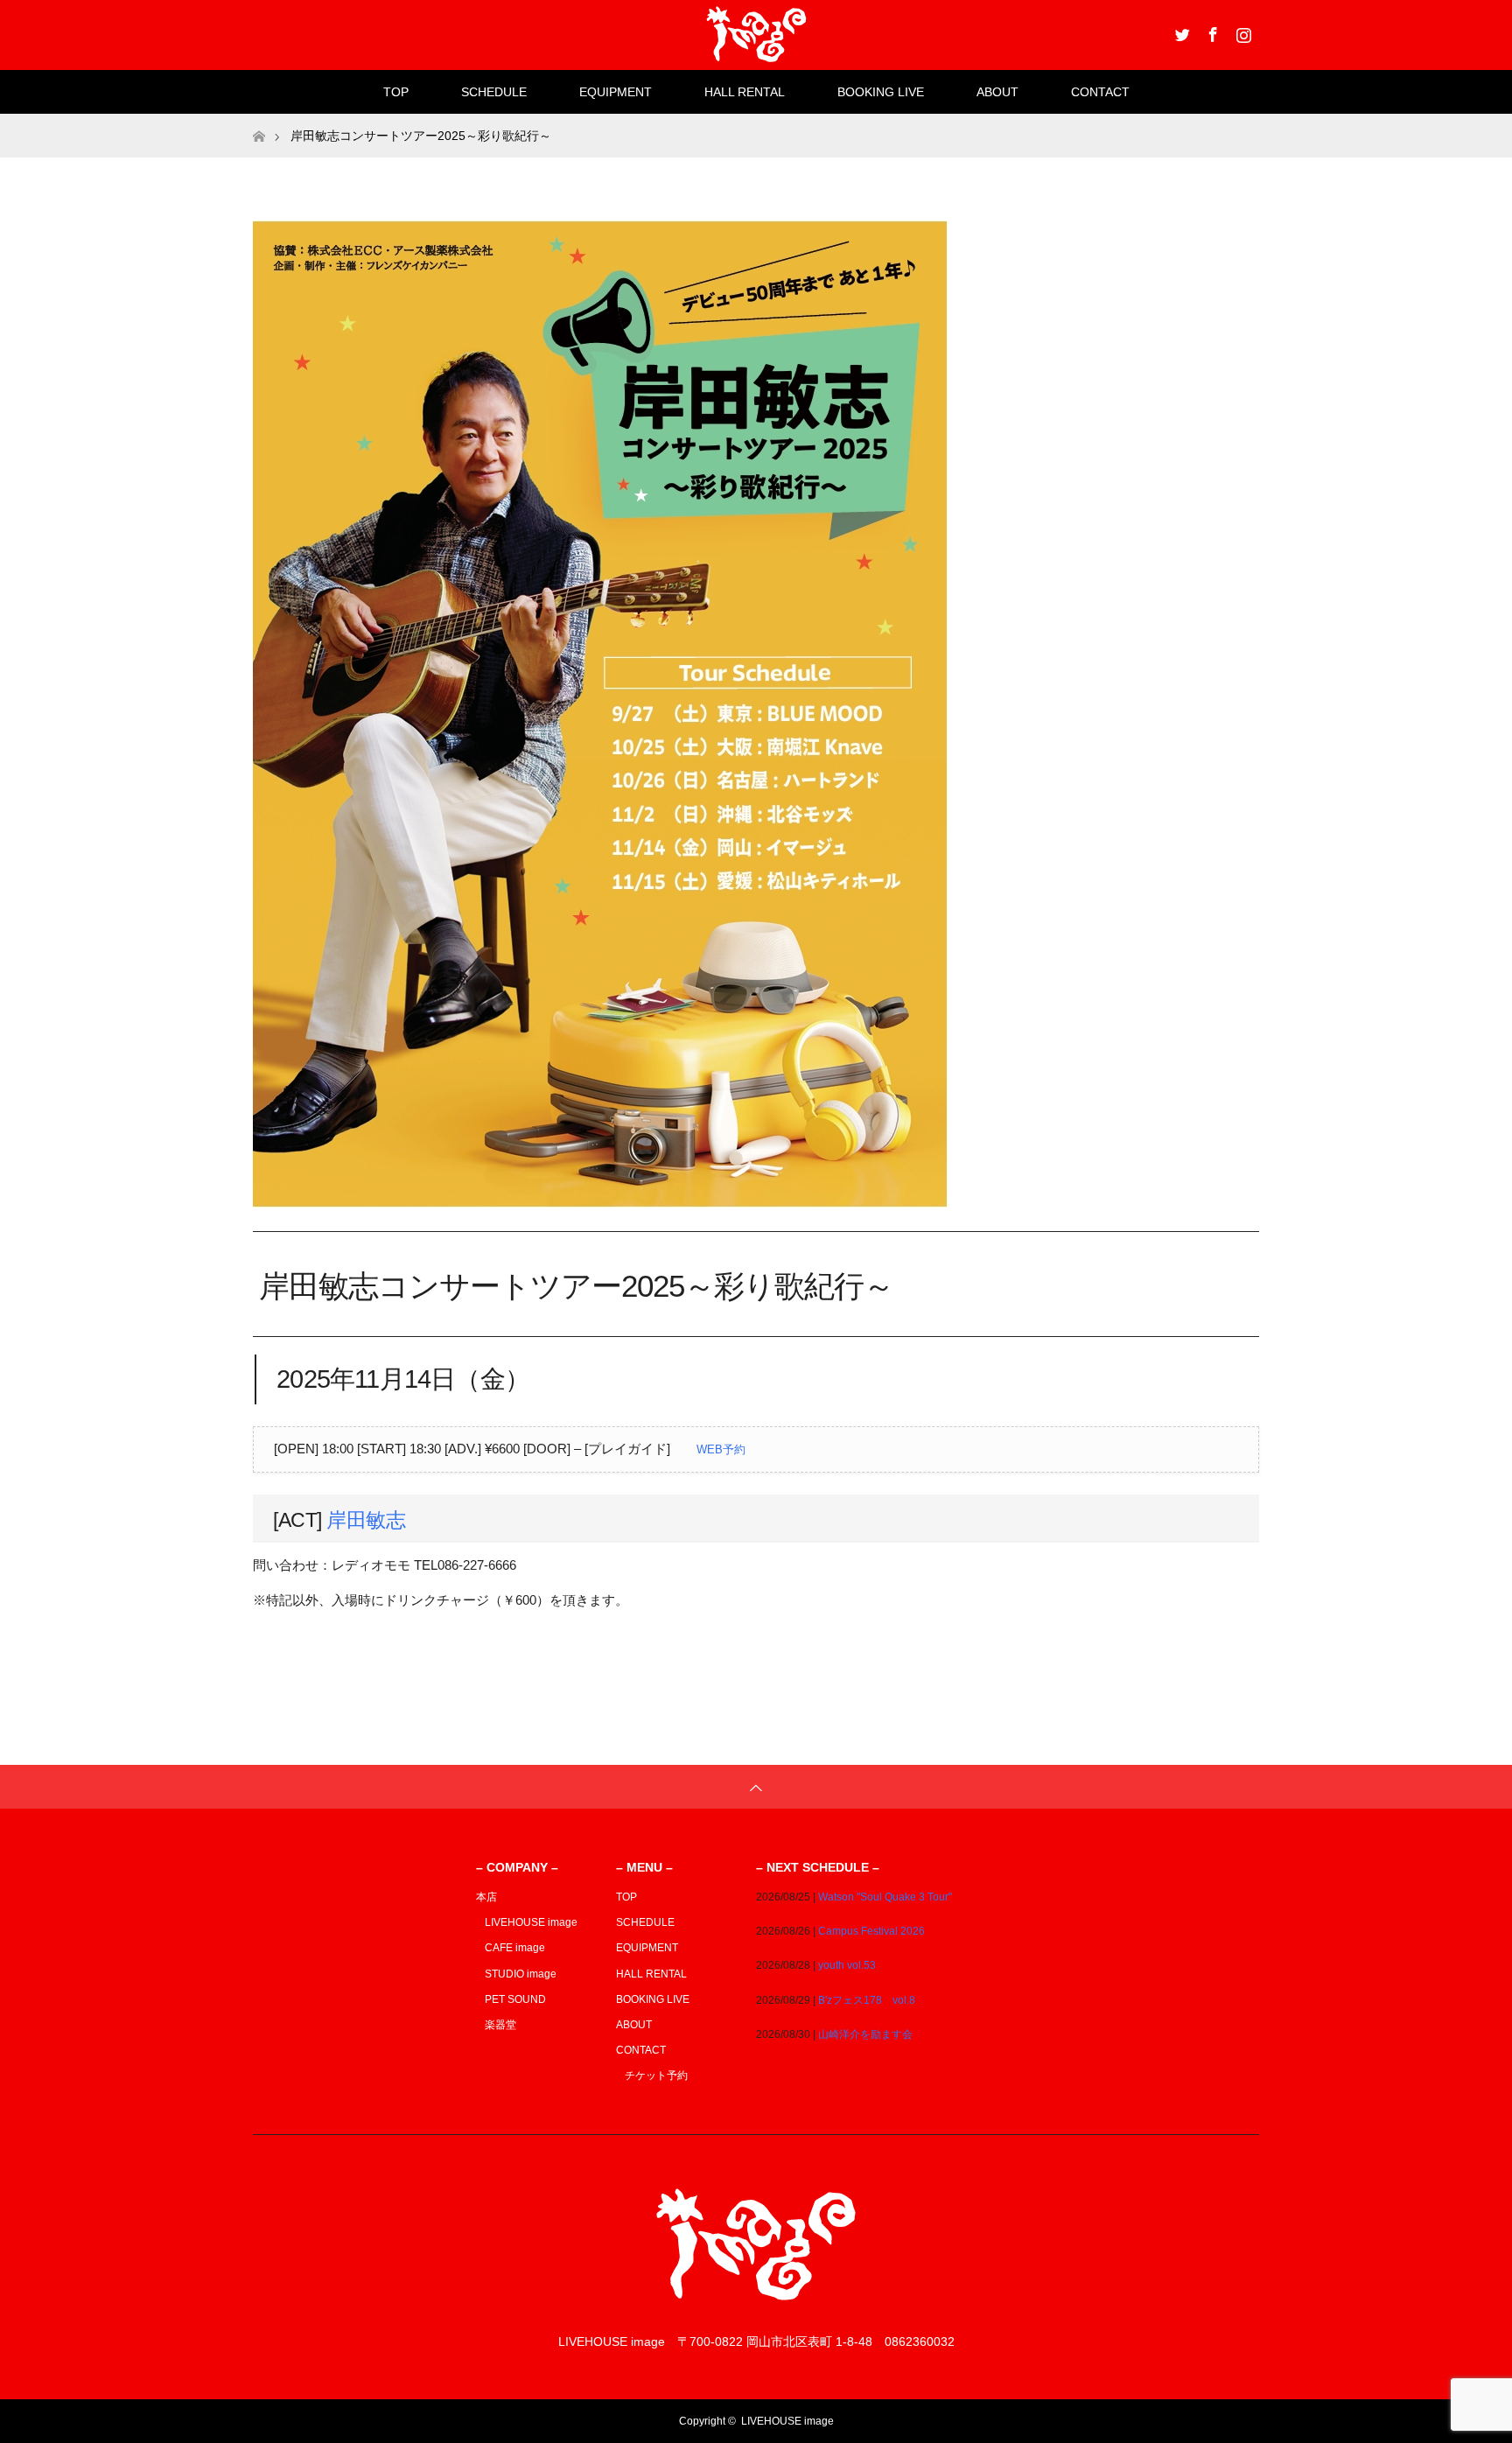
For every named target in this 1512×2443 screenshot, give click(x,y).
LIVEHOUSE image (531, 1922)
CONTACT (1100, 92)
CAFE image (515, 1948)
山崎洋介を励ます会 (865, 2034)
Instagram (1242, 31)
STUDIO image (521, 1974)
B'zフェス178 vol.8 (867, 2000)
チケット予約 (656, 2075)
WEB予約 (721, 1449)
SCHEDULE (494, 92)
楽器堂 (500, 2025)
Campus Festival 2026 (871, 1931)
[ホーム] (259, 120)
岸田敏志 (366, 1520)
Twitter (1180, 31)
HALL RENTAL (745, 92)
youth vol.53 (847, 1965)
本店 (486, 1897)
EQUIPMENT (616, 92)
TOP (396, 92)
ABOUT (997, 92)
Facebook (1211, 31)
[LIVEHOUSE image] (756, 2307)
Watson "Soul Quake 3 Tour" (885, 1897)
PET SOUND (515, 1999)
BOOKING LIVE (881, 92)
